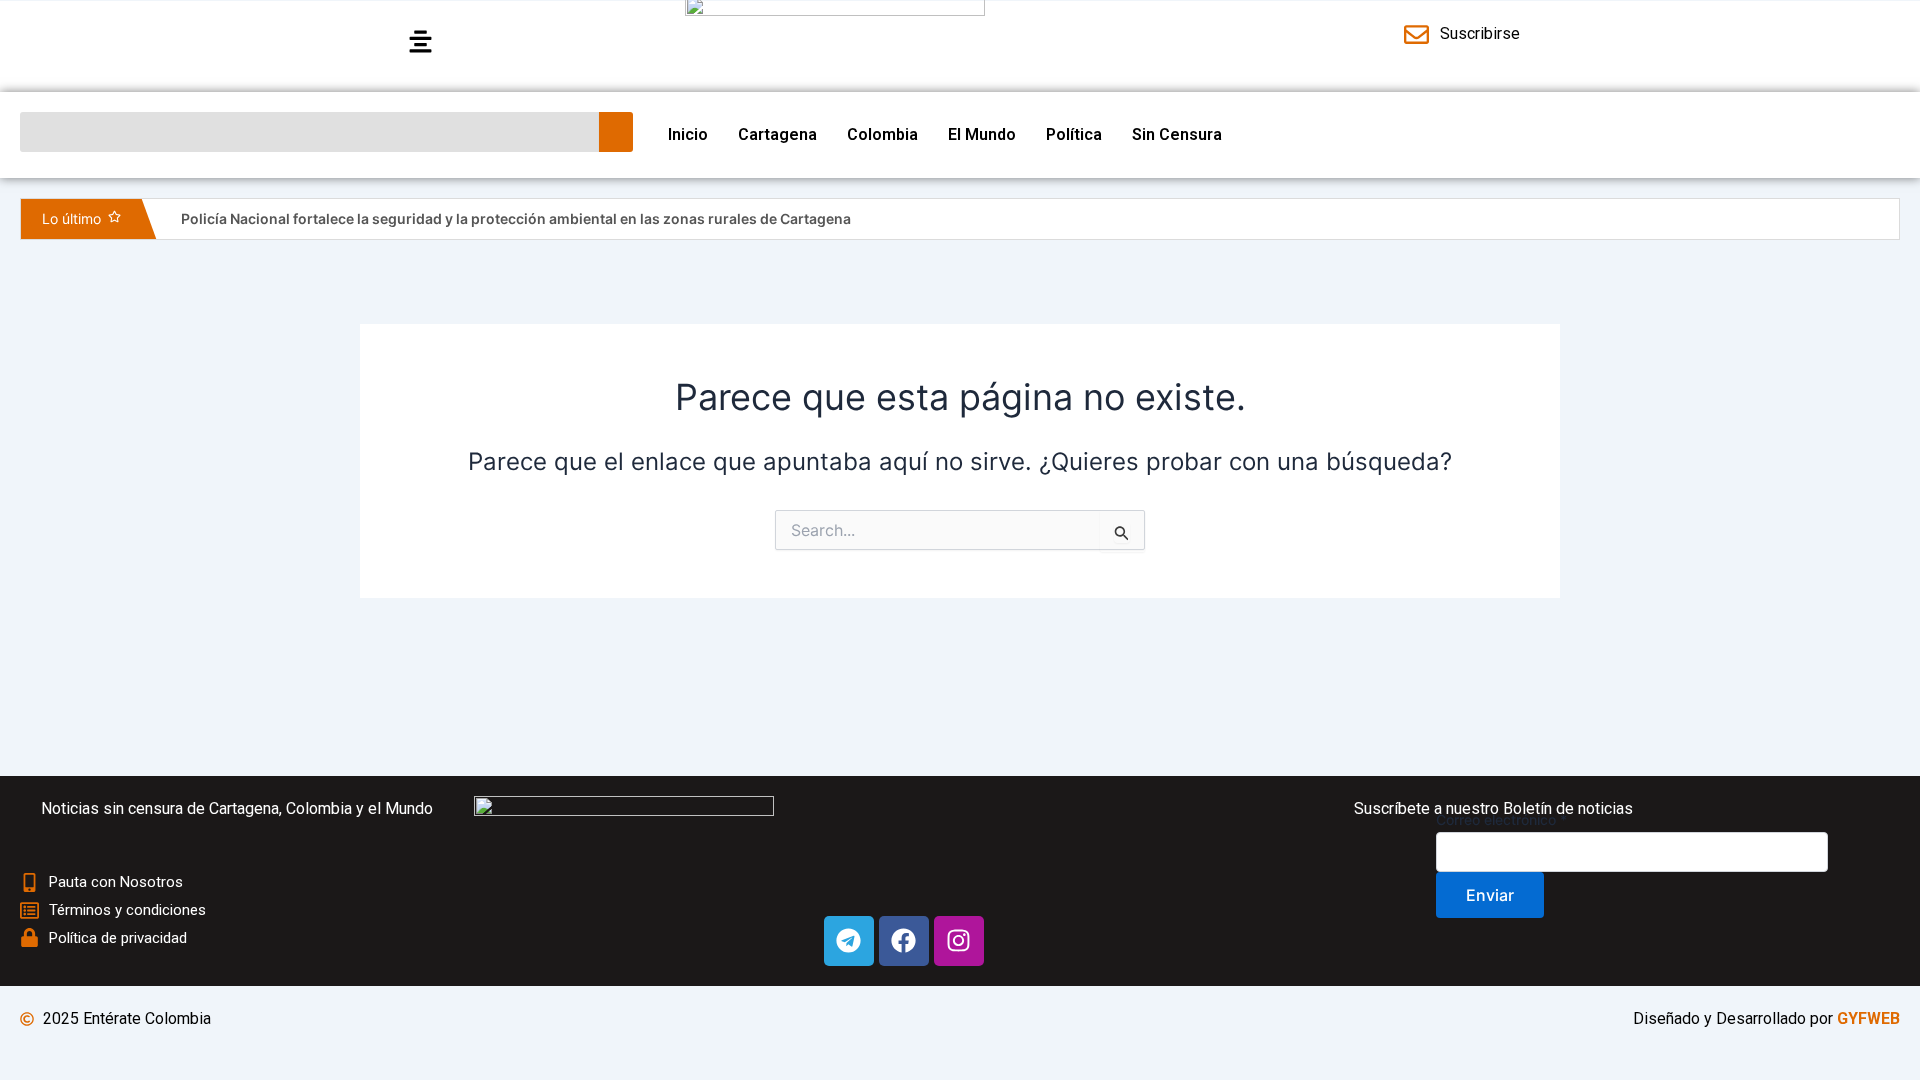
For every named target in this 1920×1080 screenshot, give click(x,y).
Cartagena (777, 134)
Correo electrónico (1501, 819)
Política (1074, 134)
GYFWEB (1868, 1018)
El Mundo (982, 134)
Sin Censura (1177, 134)
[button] (532, 42)
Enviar (1490, 895)
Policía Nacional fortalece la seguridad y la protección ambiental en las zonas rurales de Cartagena (516, 218)
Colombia (882, 134)
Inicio (688, 134)
